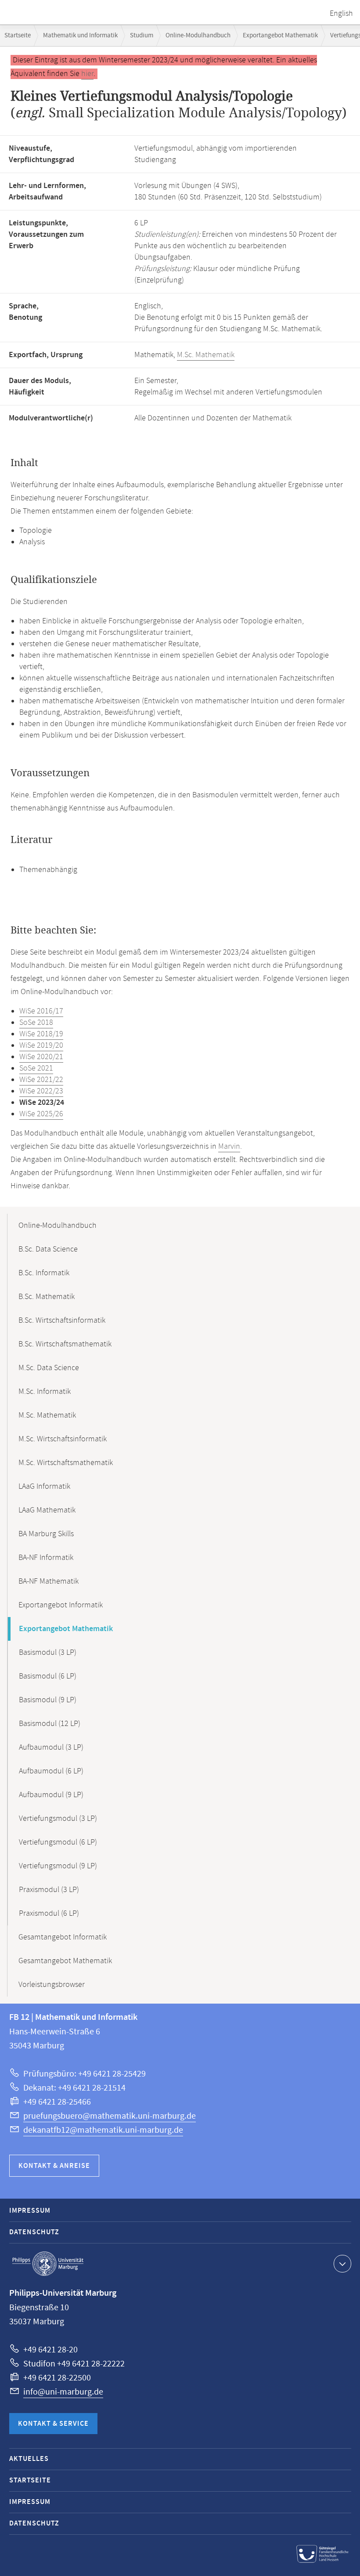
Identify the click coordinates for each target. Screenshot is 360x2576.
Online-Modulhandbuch (198, 35)
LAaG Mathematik (47, 1510)
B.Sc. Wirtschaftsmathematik (65, 1344)
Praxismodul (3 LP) (49, 1890)
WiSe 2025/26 (41, 1114)
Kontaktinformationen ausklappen (342, 2264)
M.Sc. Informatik (45, 1392)
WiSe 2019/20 (41, 1046)
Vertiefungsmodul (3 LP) (58, 1819)
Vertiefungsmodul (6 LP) (58, 1842)
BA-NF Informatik (46, 1558)
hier (87, 74)
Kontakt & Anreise (54, 2166)
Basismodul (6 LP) (48, 1676)
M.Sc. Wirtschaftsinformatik (63, 1439)
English (341, 14)
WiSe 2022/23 (41, 1091)
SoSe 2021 (36, 1068)
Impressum (30, 2211)
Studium (142, 35)
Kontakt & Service (53, 2424)
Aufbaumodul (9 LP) (51, 1795)
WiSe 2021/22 (41, 1080)
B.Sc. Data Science (48, 1249)
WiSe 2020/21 (41, 1057)
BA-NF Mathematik (49, 1581)
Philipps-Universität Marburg (48, 2264)
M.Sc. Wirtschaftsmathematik (66, 1463)
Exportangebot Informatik (61, 1605)
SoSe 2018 (36, 1023)
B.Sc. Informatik (44, 1273)
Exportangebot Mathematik (280, 35)
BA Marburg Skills (46, 1534)
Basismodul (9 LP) (48, 1700)
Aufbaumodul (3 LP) (51, 1747)
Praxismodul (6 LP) (49, 1914)
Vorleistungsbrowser (52, 1985)
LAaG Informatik (44, 1487)
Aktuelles (29, 2459)
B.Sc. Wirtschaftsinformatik (62, 1321)
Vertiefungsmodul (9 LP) (58, 1866)
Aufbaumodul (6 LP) (51, 1771)
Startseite (18, 35)
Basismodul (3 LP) (48, 1653)
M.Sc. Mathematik (206, 355)
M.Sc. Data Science (49, 1368)
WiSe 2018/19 (41, 1034)
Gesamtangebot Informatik (63, 1937)
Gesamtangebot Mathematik (65, 1961)
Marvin (229, 1147)
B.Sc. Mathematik (47, 1297)
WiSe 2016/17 (41, 1011)
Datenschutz (34, 2232)
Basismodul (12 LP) (50, 1724)
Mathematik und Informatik (80, 35)
